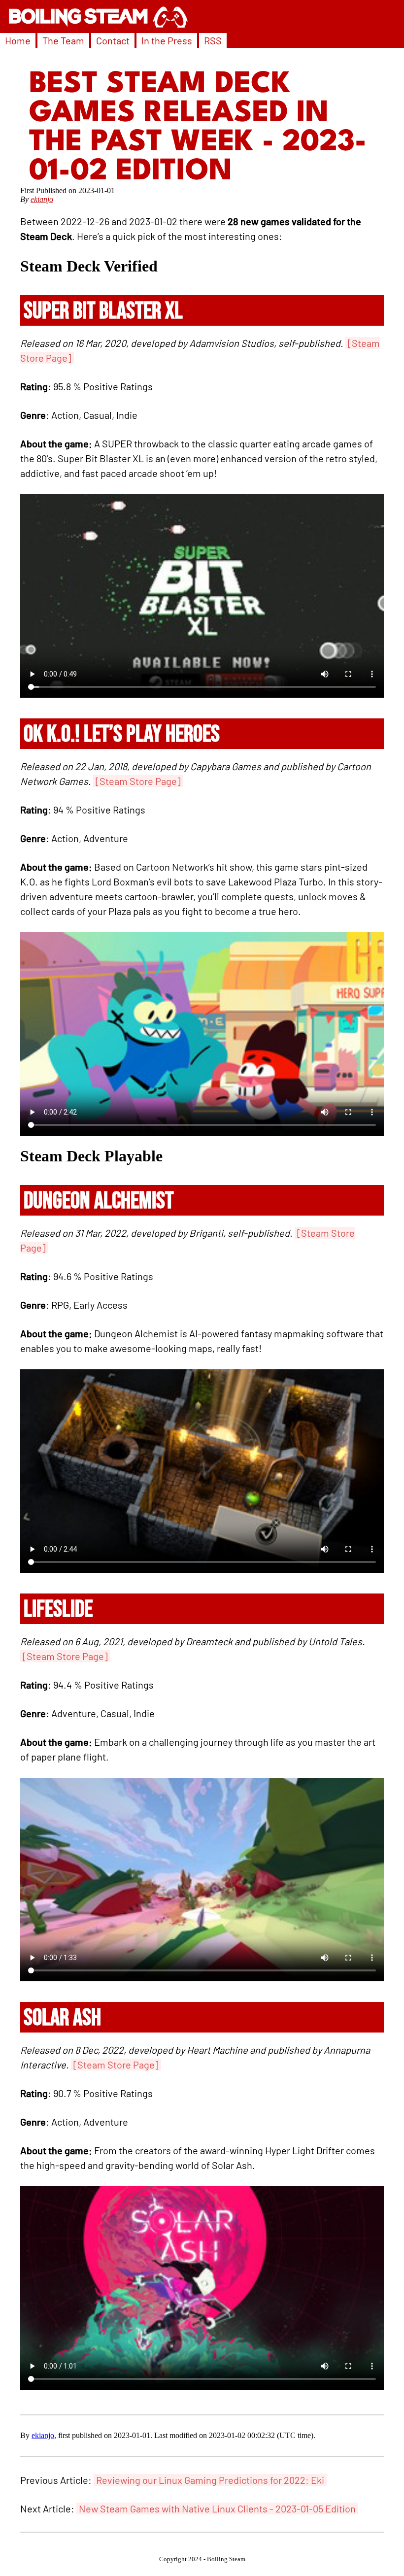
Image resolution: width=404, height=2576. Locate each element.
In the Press (167, 40)
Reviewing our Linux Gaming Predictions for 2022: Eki (210, 2480)
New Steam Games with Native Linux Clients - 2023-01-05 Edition (217, 2508)
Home (18, 40)
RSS (213, 40)
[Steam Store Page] (138, 781)
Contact (113, 40)
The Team (63, 40)
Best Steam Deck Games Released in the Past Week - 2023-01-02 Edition (198, 128)
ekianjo (42, 199)
